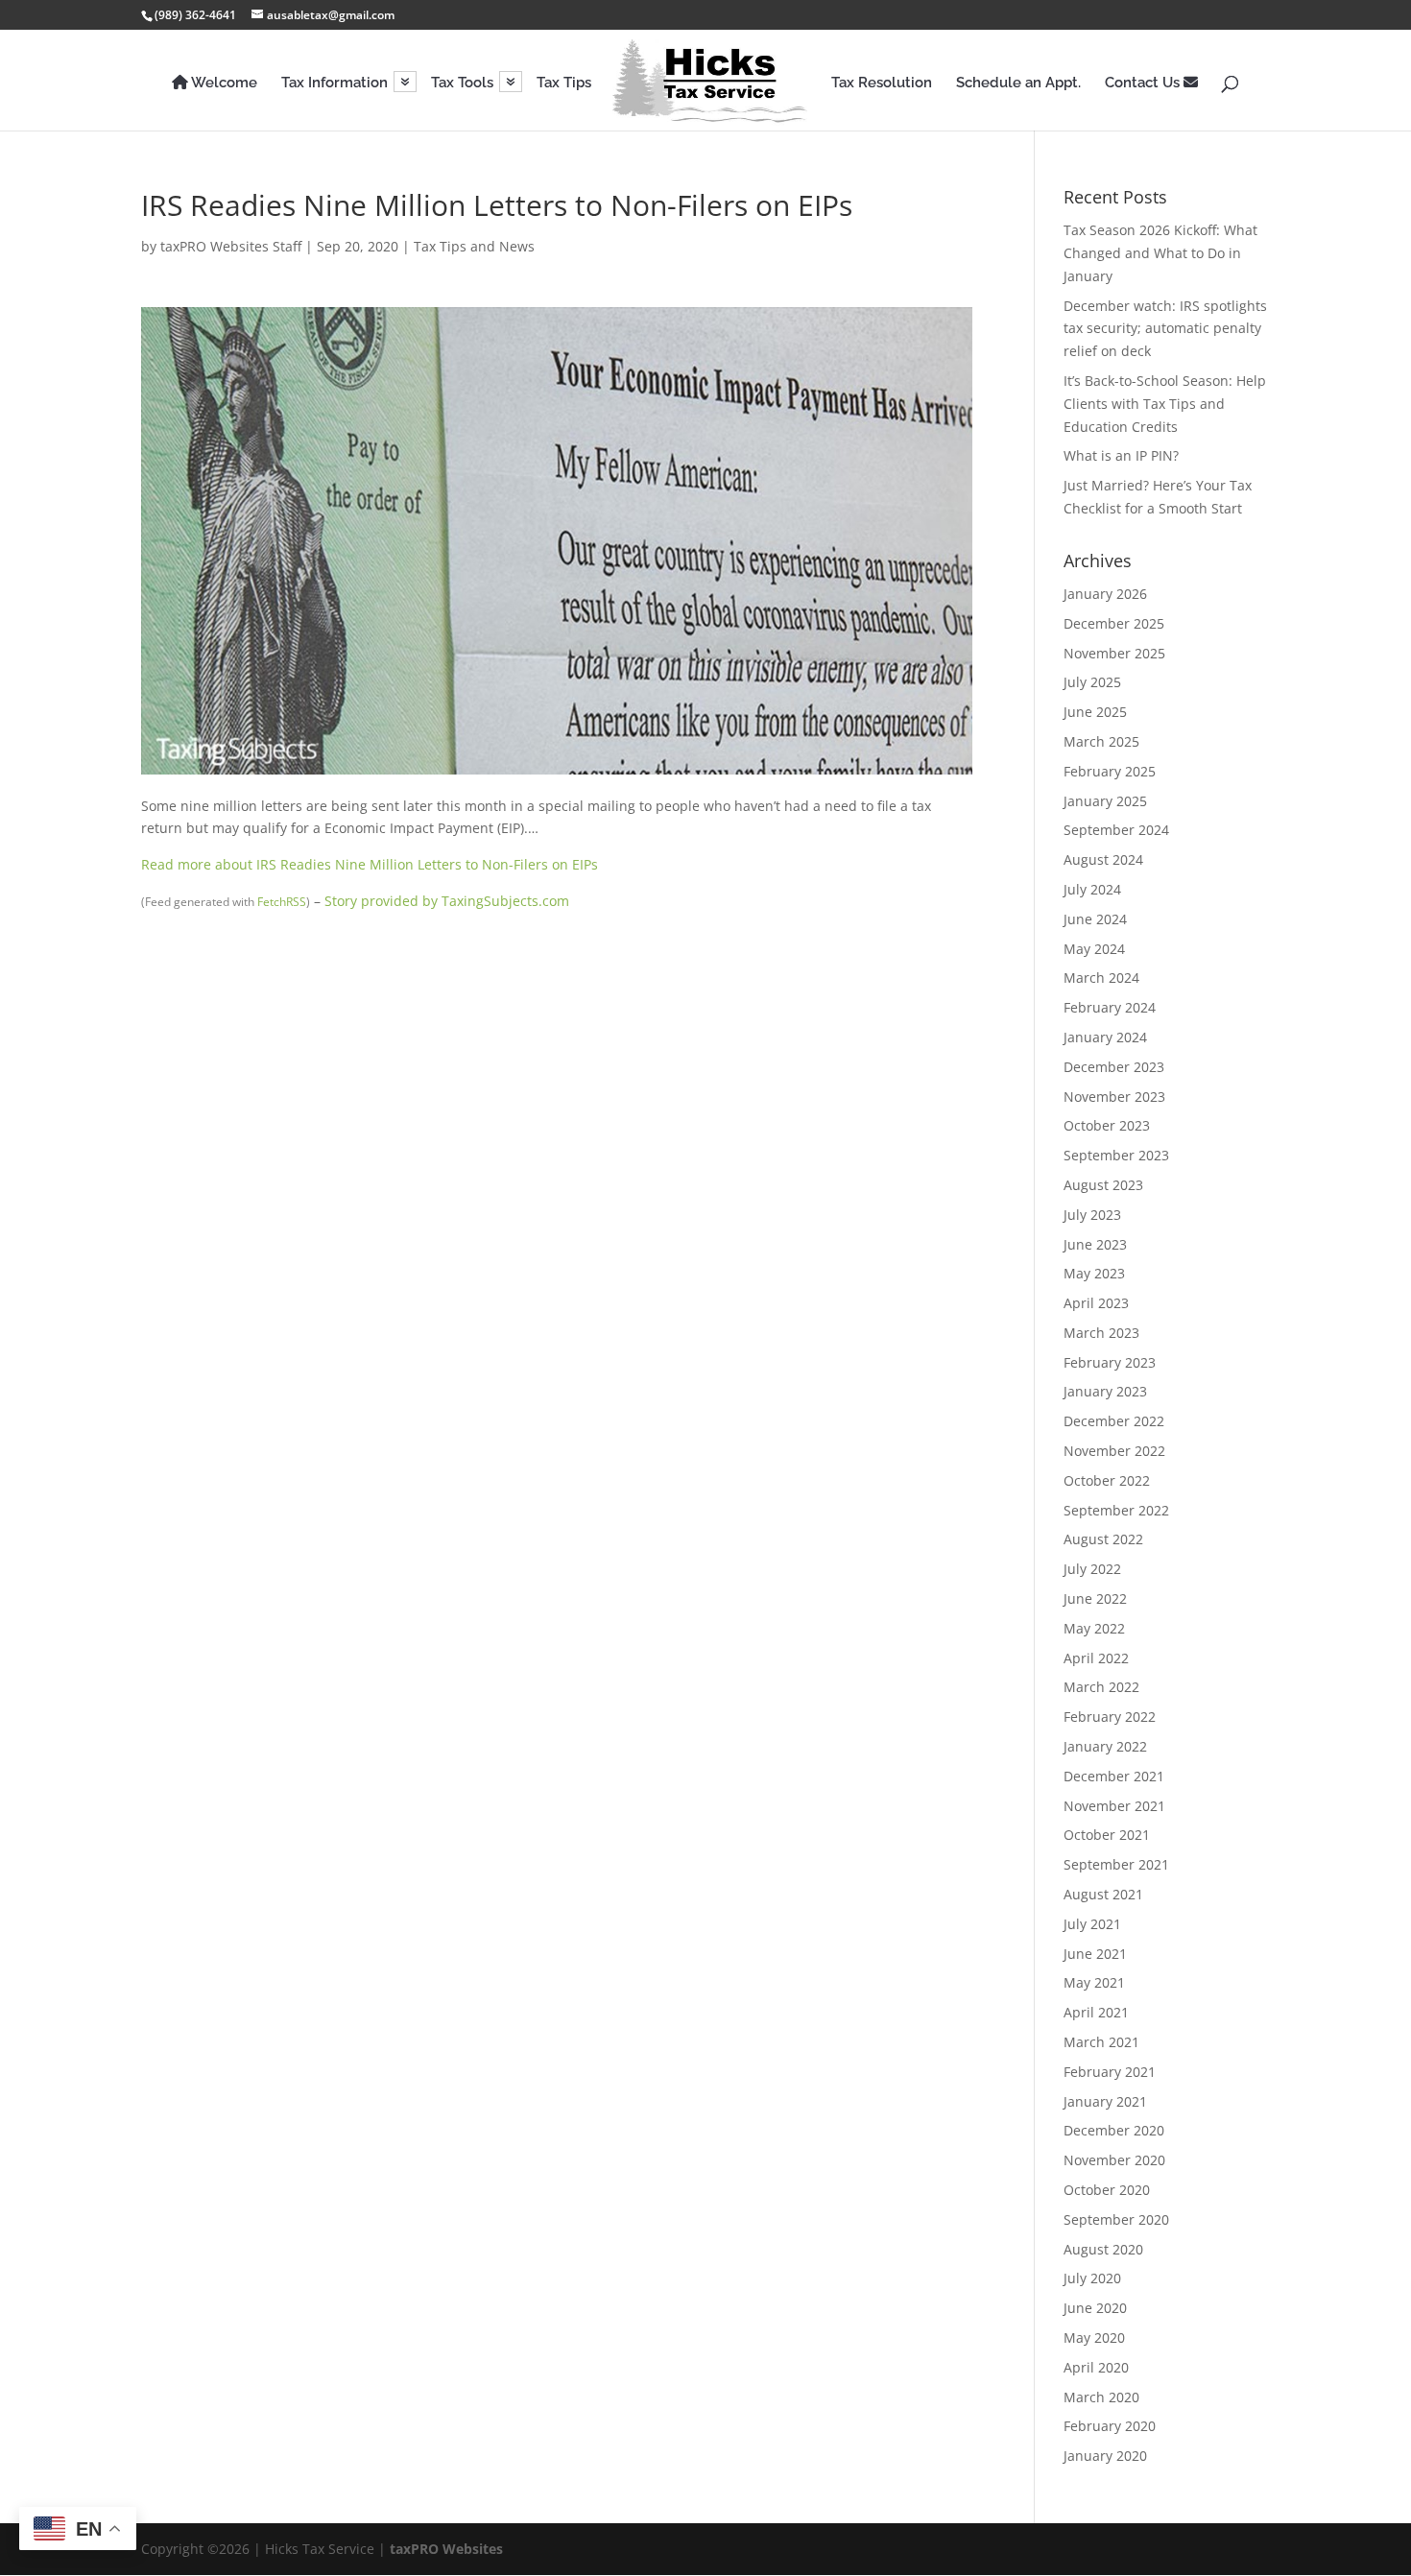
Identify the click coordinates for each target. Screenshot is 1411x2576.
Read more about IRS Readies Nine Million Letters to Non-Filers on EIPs (370, 864)
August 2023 (1103, 1185)
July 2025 (1092, 682)
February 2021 (1110, 2072)
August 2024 (1103, 859)
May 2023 (1094, 1273)
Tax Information (335, 83)
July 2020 (1092, 2278)
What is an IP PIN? (1121, 455)
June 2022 (1095, 1598)
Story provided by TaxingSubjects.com (447, 901)
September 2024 (1116, 830)
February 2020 (1110, 2426)
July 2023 (1092, 1215)
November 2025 (1114, 653)
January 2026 (1105, 594)
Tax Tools (462, 83)
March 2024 (1101, 978)
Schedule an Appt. (1018, 83)
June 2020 (1095, 2308)
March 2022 (1101, 1687)
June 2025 (1095, 712)
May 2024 (1094, 949)
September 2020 (1116, 2219)
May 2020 (1094, 2337)
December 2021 (1114, 1776)
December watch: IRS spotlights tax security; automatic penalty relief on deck (1165, 329)
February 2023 (1110, 1362)
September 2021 (1116, 1864)
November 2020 (1114, 2160)
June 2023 (1095, 1244)
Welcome (223, 83)
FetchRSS (282, 902)
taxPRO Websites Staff (231, 246)
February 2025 (1110, 771)
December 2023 (1114, 1067)
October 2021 (1107, 1835)
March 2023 (1101, 1333)
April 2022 (1096, 1658)
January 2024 (1105, 1037)
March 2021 (1101, 2042)
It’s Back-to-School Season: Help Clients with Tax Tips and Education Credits (1165, 404)
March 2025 (1101, 741)
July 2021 (1092, 1924)
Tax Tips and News (474, 246)
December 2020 (1114, 2130)
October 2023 (1107, 1125)
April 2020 (1096, 2367)
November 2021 (1114, 1806)
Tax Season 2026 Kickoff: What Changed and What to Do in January (1160, 253)
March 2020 (1101, 2397)
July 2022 (1092, 1569)
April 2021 (1096, 2012)
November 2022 (1114, 1451)
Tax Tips (564, 83)
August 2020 (1103, 2249)
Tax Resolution (882, 83)
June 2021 (1095, 1954)
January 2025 (1105, 801)
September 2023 (1116, 1155)
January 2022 (1105, 1746)
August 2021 (1103, 1894)
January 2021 (1105, 2101)
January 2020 (1105, 2456)
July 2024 (1092, 889)
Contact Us (1144, 83)
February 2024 (1110, 1007)
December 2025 (1114, 623)
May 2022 (1094, 1628)
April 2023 (1096, 1303)
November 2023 (1114, 1097)
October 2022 (1107, 1480)
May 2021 (1094, 1982)
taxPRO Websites (446, 2549)
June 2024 (1095, 919)
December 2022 (1114, 1421)
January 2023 (1105, 1391)
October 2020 (1107, 2190)
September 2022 (1116, 1510)
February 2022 (1110, 1717)
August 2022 (1103, 1539)
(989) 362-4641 (195, 15)
